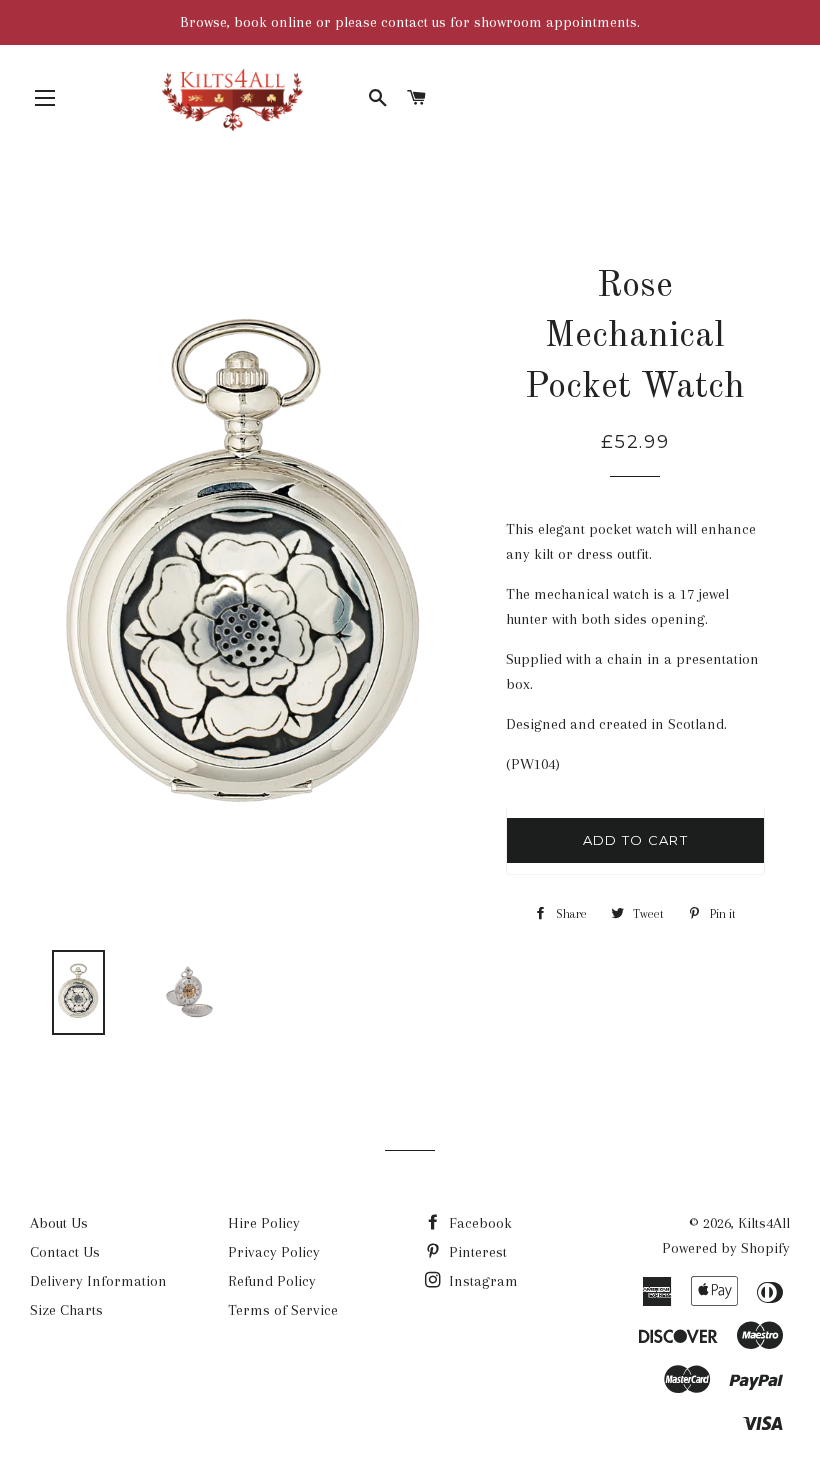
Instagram (481, 1281)
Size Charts (66, 1310)
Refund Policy (272, 1281)
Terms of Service (283, 1310)
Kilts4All (764, 1223)
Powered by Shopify (726, 1248)
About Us (59, 1223)
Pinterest (476, 1252)
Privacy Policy (274, 1252)
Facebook (478, 1223)
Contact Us (65, 1252)
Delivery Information (98, 1281)
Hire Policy (264, 1223)
